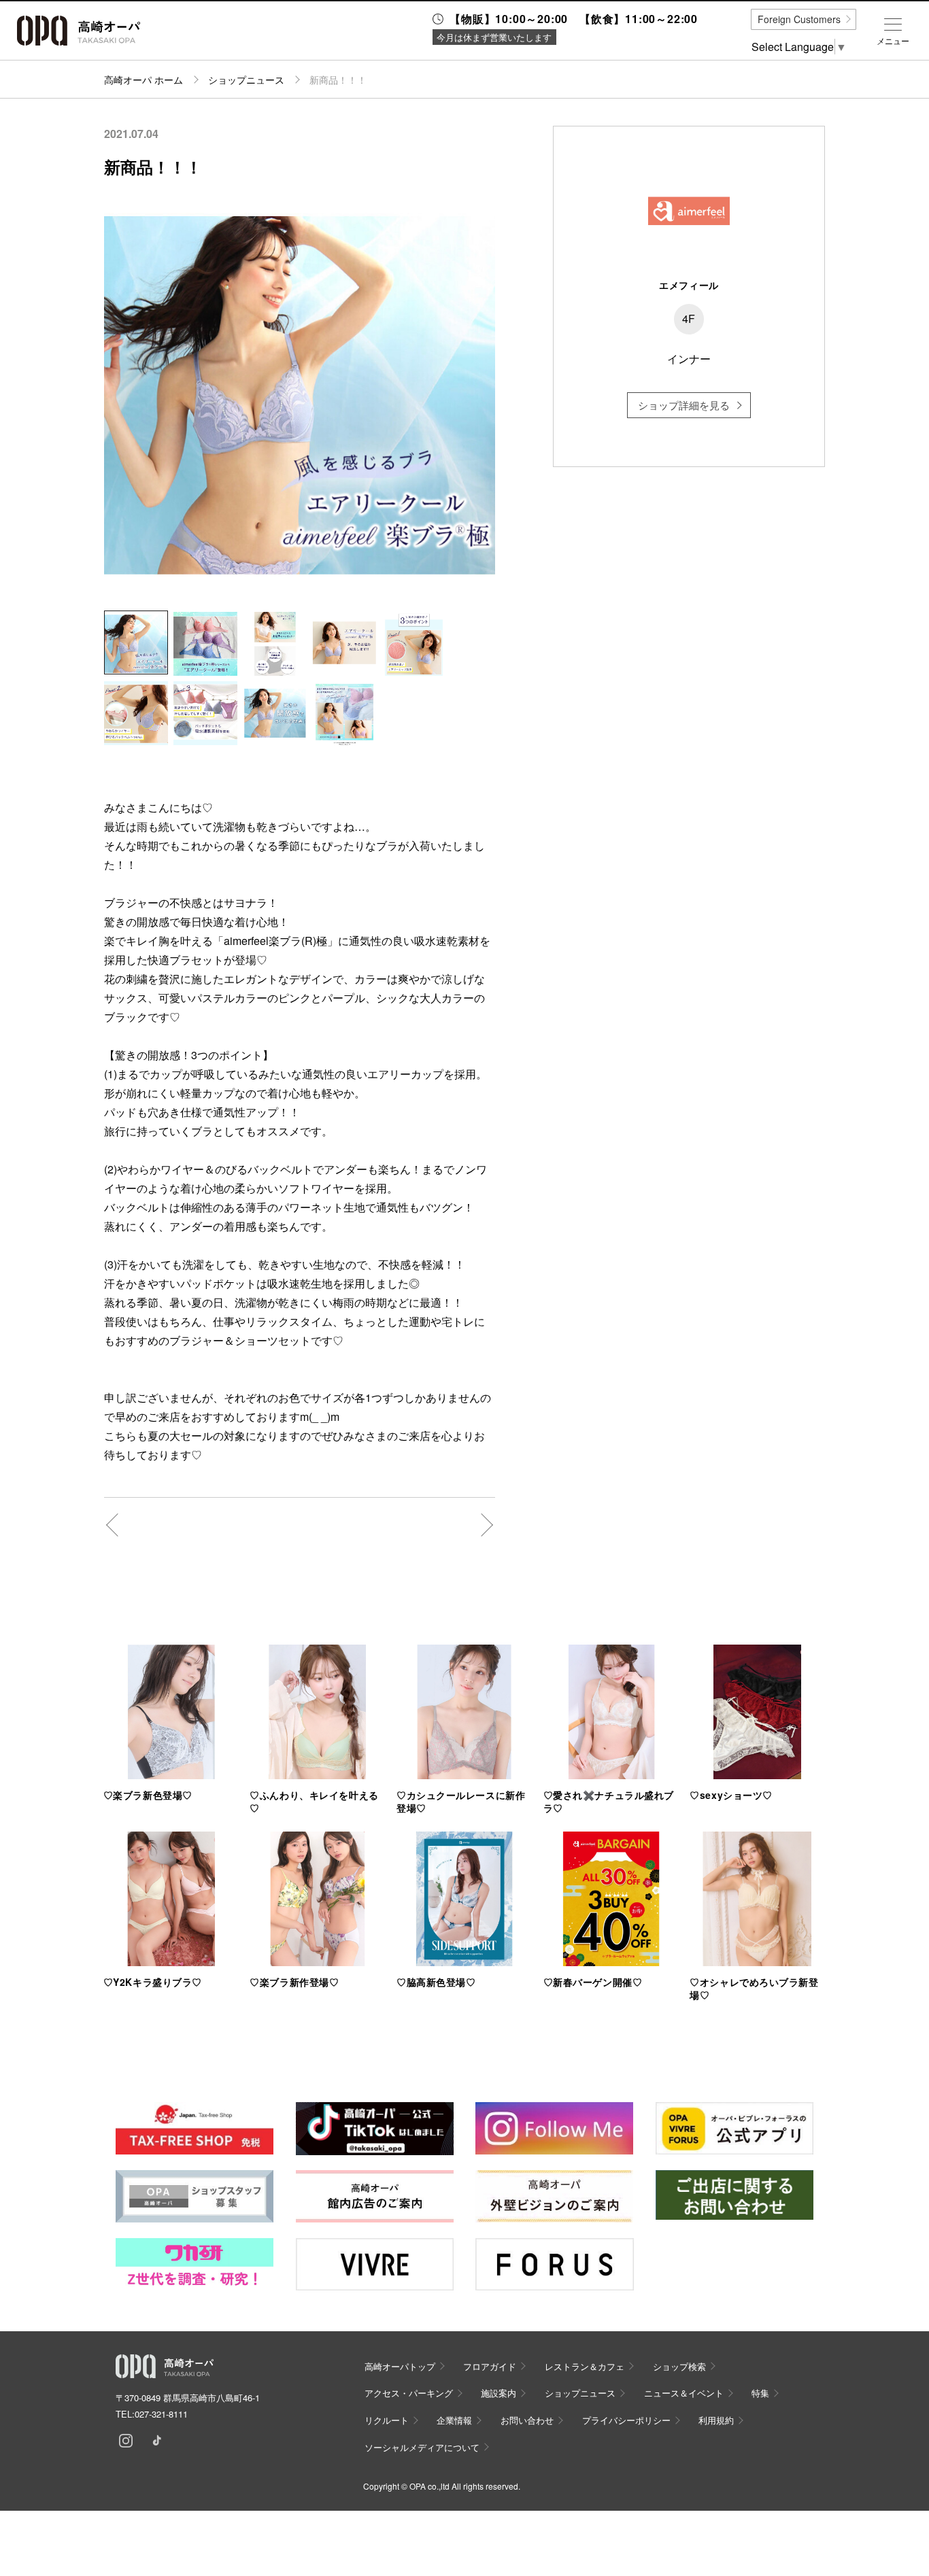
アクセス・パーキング (409, 2393)
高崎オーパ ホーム (143, 80)
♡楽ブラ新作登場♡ (294, 1982)
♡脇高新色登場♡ (436, 1982)
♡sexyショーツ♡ (731, 1795)
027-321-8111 (161, 2414)
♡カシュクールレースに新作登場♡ (461, 1801)
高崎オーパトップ (400, 2366)
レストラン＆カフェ (585, 2366)
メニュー (893, 41)
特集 (760, 2393)
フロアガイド (490, 2366)
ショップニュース (246, 80)
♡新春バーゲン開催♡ (593, 1982)
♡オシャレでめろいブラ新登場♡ (754, 1988)
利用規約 (716, 2420)
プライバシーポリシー (626, 2420)
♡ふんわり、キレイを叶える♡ (314, 1801)
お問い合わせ (527, 2420)
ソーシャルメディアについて (422, 2447)
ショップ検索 (679, 2366)
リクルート (387, 2420)
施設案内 (499, 2393)
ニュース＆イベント (684, 2393)
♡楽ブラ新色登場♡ (148, 1795)
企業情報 (454, 2420)
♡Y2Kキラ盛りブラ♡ (153, 1982)
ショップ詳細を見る (684, 405)
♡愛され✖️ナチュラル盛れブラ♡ (609, 1801)
